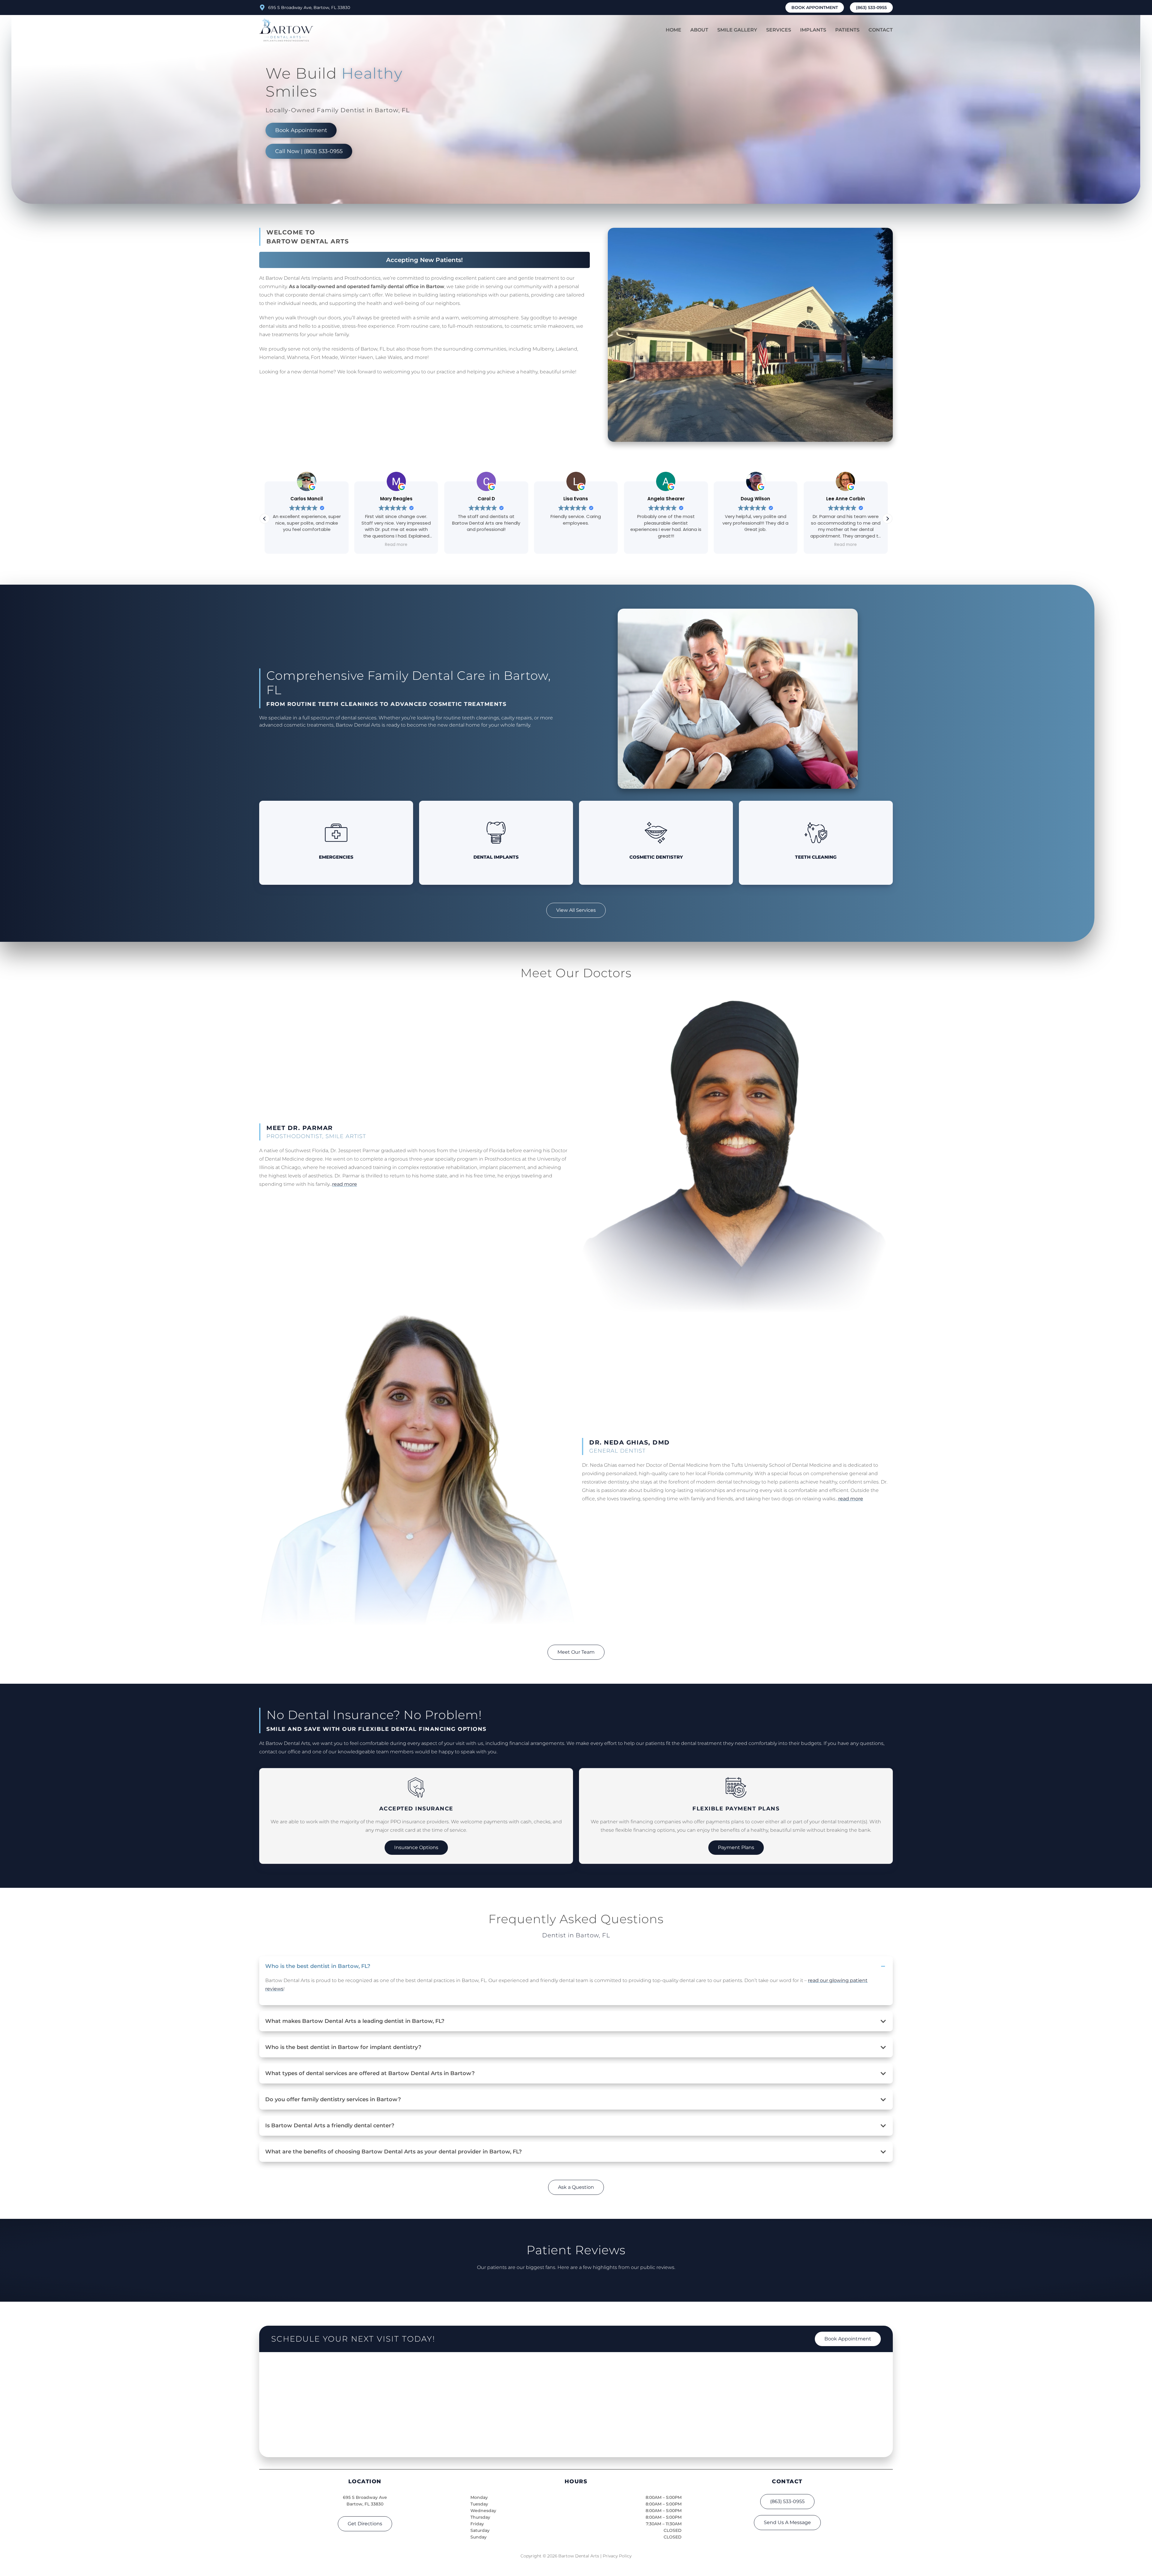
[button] (887, 519)
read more (345, 1184)
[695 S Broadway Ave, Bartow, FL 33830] (262, 8)
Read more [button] (564, 545)
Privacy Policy (617, 2556)
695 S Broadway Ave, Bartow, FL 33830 (309, 8)
